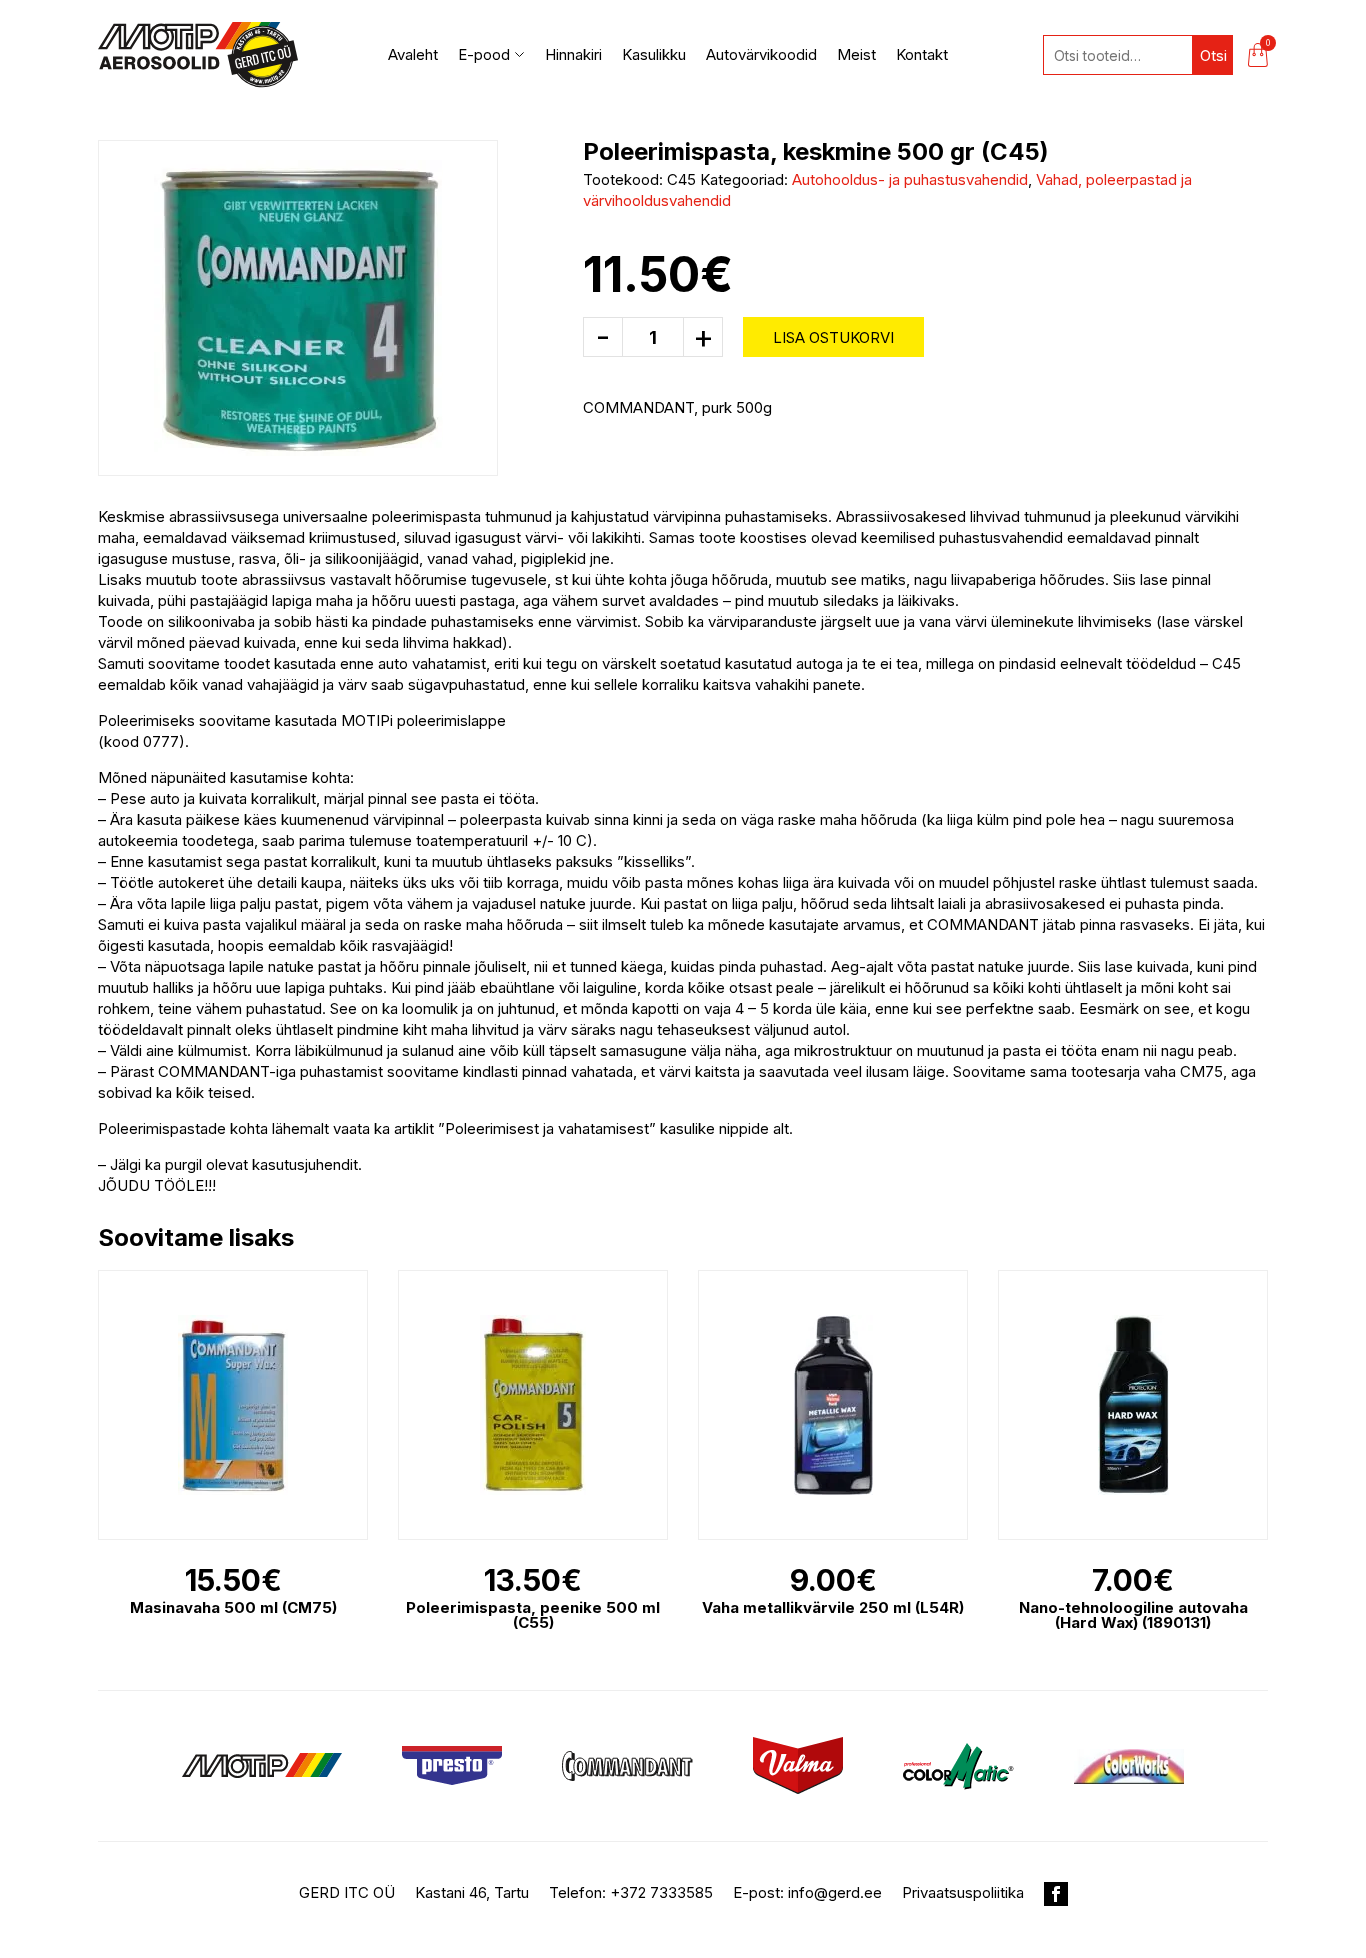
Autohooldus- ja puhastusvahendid (910, 179)
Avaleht (413, 54)
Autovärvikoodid (761, 54)
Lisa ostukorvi (833, 337)
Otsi (1213, 55)
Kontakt (922, 54)
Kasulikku (654, 54)
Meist (856, 54)
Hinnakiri (573, 54)
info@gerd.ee (835, 1892)
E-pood (484, 54)
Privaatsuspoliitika (963, 1892)
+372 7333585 (661, 1892)
